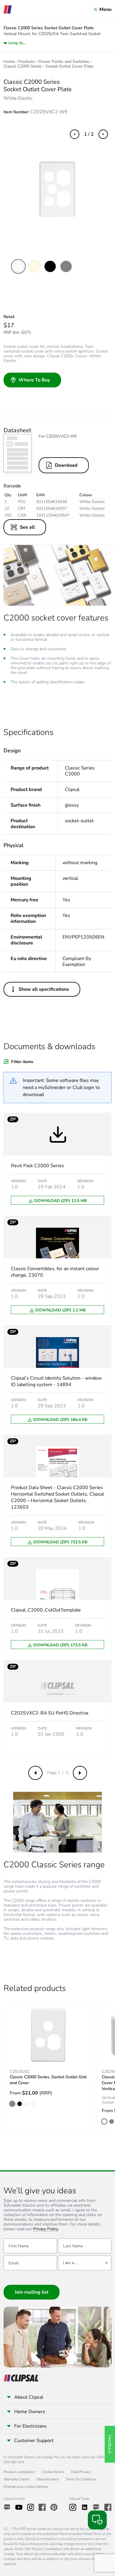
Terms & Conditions (81, 2479)
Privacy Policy (46, 2229)
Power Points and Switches (64, 62)
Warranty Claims (17, 2479)
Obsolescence (48, 2479)
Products (27, 62)
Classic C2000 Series (23, 66)
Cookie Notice (53, 2472)
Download (66, 465)
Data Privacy (81, 2472)
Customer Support (34, 2441)
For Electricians (30, 2426)
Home (9, 62)
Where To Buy (34, 380)
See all (27, 527)
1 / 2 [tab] (89, 134)
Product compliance (19, 2472)
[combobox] (85, 2263)
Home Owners (30, 2412)
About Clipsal (29, 2397)
